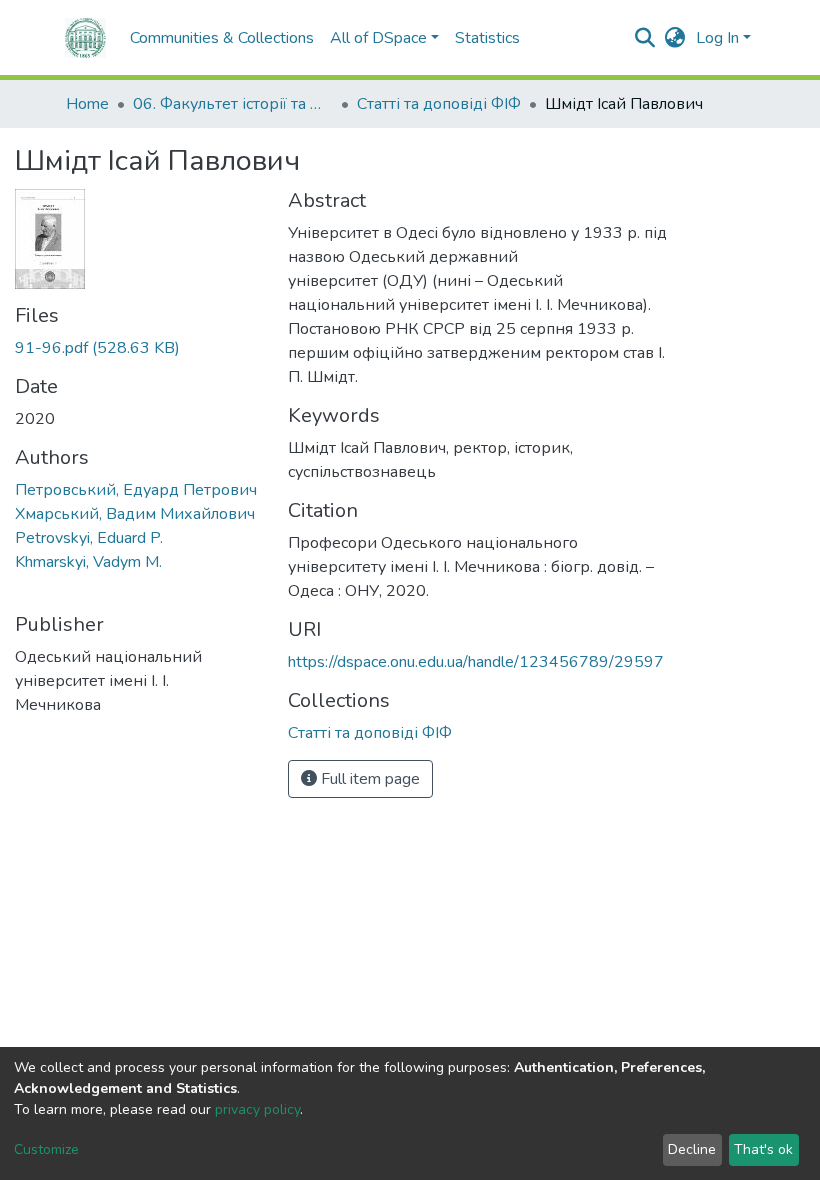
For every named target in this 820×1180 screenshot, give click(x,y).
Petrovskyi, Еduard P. (89, 538)
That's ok (763, 1149)
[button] (675, 38)
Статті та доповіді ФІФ (439, 104)
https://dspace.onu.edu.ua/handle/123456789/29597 (476, 662)
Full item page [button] (368, 779)
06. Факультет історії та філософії (233, 104)
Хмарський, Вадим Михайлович (135, 514)
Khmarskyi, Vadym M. (88, 562)
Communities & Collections (222, 38)
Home (87, 104)
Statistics (487, 38)
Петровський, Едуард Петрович (136, 490)
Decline (692, 1149)
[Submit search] (645, 38)
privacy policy (257, 1109)
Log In (717, 38)
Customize (46, 1149)
